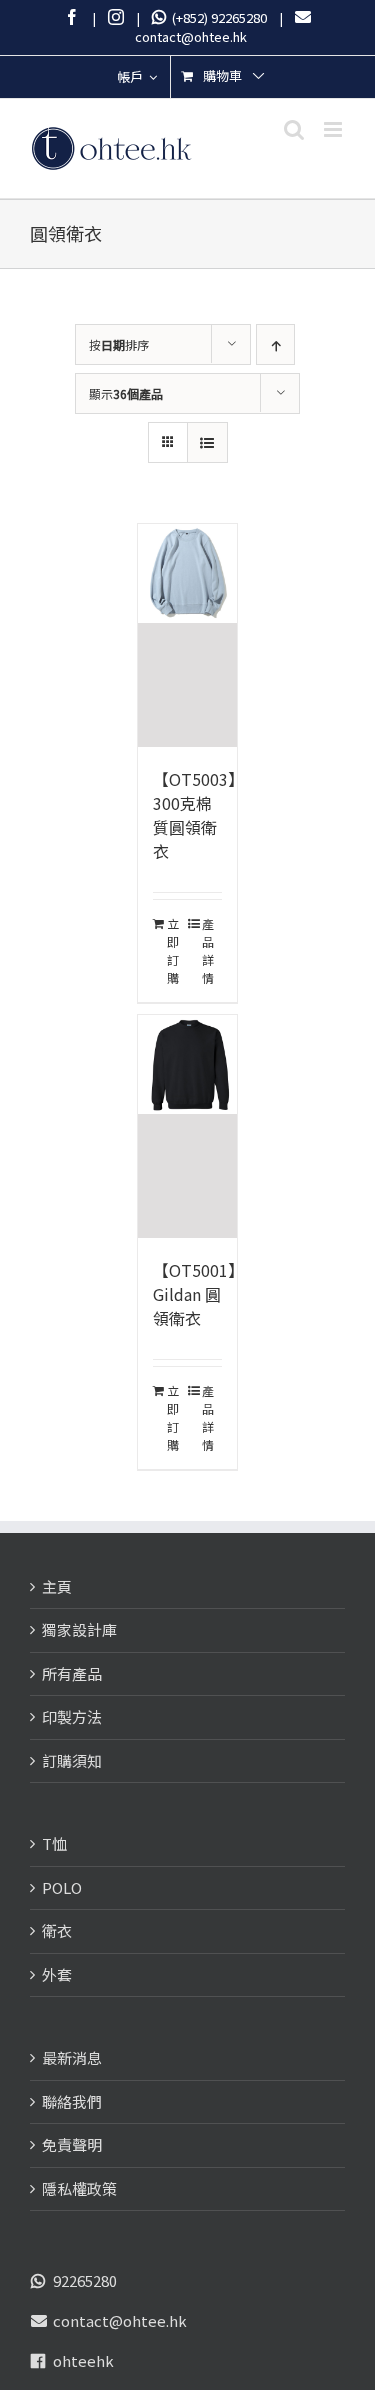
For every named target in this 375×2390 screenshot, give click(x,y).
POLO (62, 1887)
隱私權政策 (79, 2188)
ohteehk (83, 2360)
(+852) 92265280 (216, 17)
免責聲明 (72, 2144)
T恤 (54, 1843)
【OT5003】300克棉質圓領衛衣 (198, 815)
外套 (57, 1974)
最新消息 (72, 2057)
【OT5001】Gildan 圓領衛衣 (198, 1294)
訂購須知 (72, 1760)
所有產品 (72, 1673)
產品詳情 (208, 950)
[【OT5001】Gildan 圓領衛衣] (188, 1126)
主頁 (57, 1586)
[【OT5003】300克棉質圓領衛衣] (188, 635)
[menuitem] (137, 77)
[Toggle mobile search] (294, 129)
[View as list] (207, 442)
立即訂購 (173, 950)
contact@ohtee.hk (120, 2320)
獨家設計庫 (79, 1629)
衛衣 (57, 1930)
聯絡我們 (72, 2101)
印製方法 (72, 1716)
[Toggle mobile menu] (334, 129)
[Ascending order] (275, 344)
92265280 (85, 2280)
